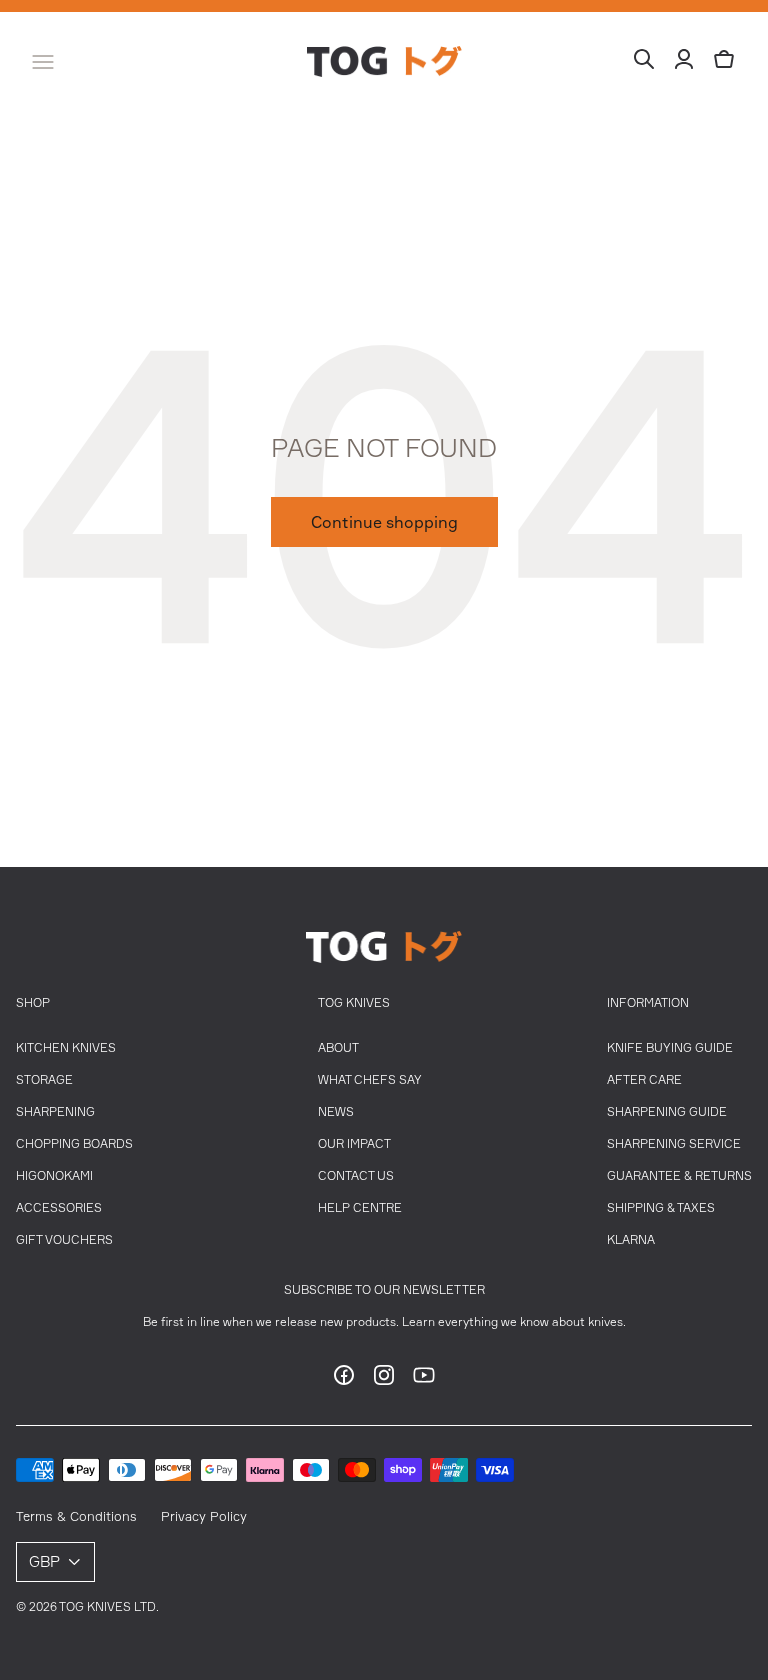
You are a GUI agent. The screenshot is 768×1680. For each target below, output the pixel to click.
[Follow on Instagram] (384, 1381)
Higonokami (54, 1175)
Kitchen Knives (66, 1047)
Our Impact (354, 1143)
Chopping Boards (74, 1143)
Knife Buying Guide (670, 1047)
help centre (360, 1207)
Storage (44, 1079)
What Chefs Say (370, 1079)
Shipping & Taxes (661, 1207)
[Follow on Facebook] (344, 1381)
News (336, 1111)
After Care (644, 1079)
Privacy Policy (204, 1516)
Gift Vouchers (64, 1239)
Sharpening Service (674, 1143)
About (338, 1047)
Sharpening (55, 1111)
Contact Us (356, 1175)
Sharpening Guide (667, 1111)
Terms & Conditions (76, 1516)
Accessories (59, 1207)
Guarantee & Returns (679, 1175)
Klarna (631, 1239)
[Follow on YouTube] (424, 1381)
